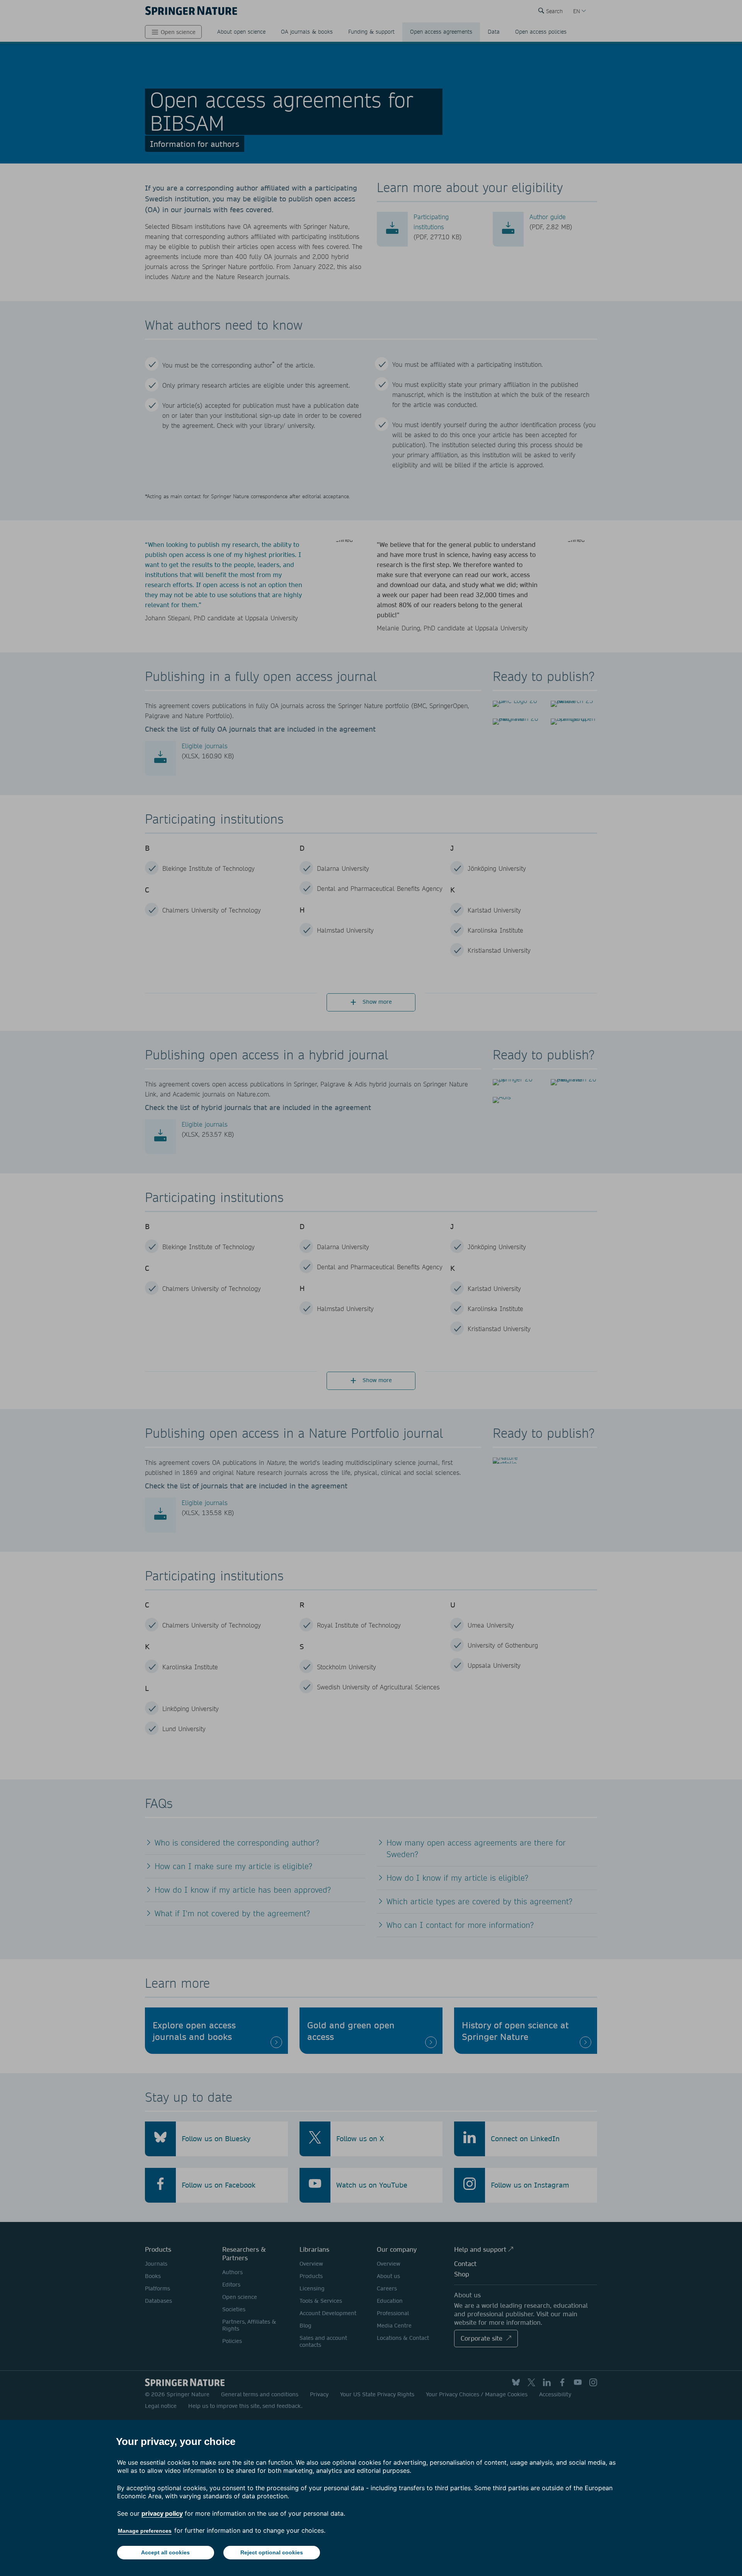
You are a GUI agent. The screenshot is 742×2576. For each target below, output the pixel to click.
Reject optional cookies (272, 2552)
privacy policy (162, 2513)
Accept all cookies (165, 2552)
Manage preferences (145, 2531)
